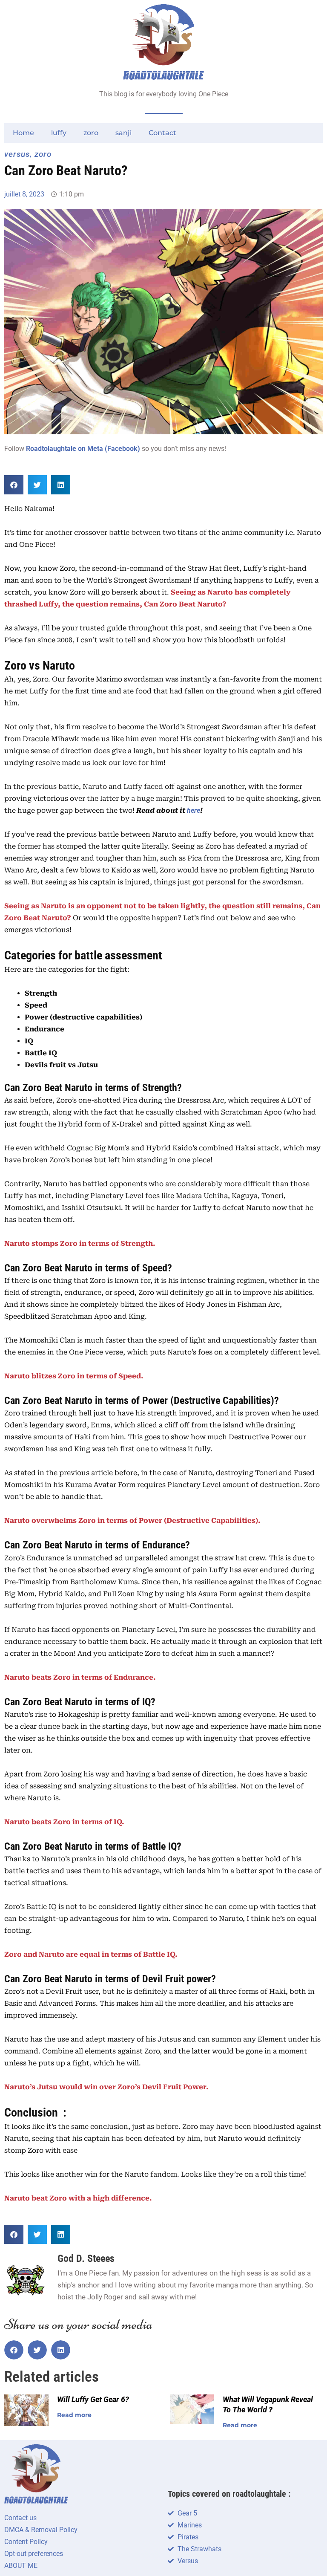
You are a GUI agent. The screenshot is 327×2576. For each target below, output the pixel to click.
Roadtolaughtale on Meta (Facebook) (83, 449)
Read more (74, 2415)
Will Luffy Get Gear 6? (93, 2399)
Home (23, 133)
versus (17, 154)
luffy (59, 133)
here (194, 810)
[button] (14, 485)
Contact (162, 133)
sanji (123, 133)
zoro (91, 133)
